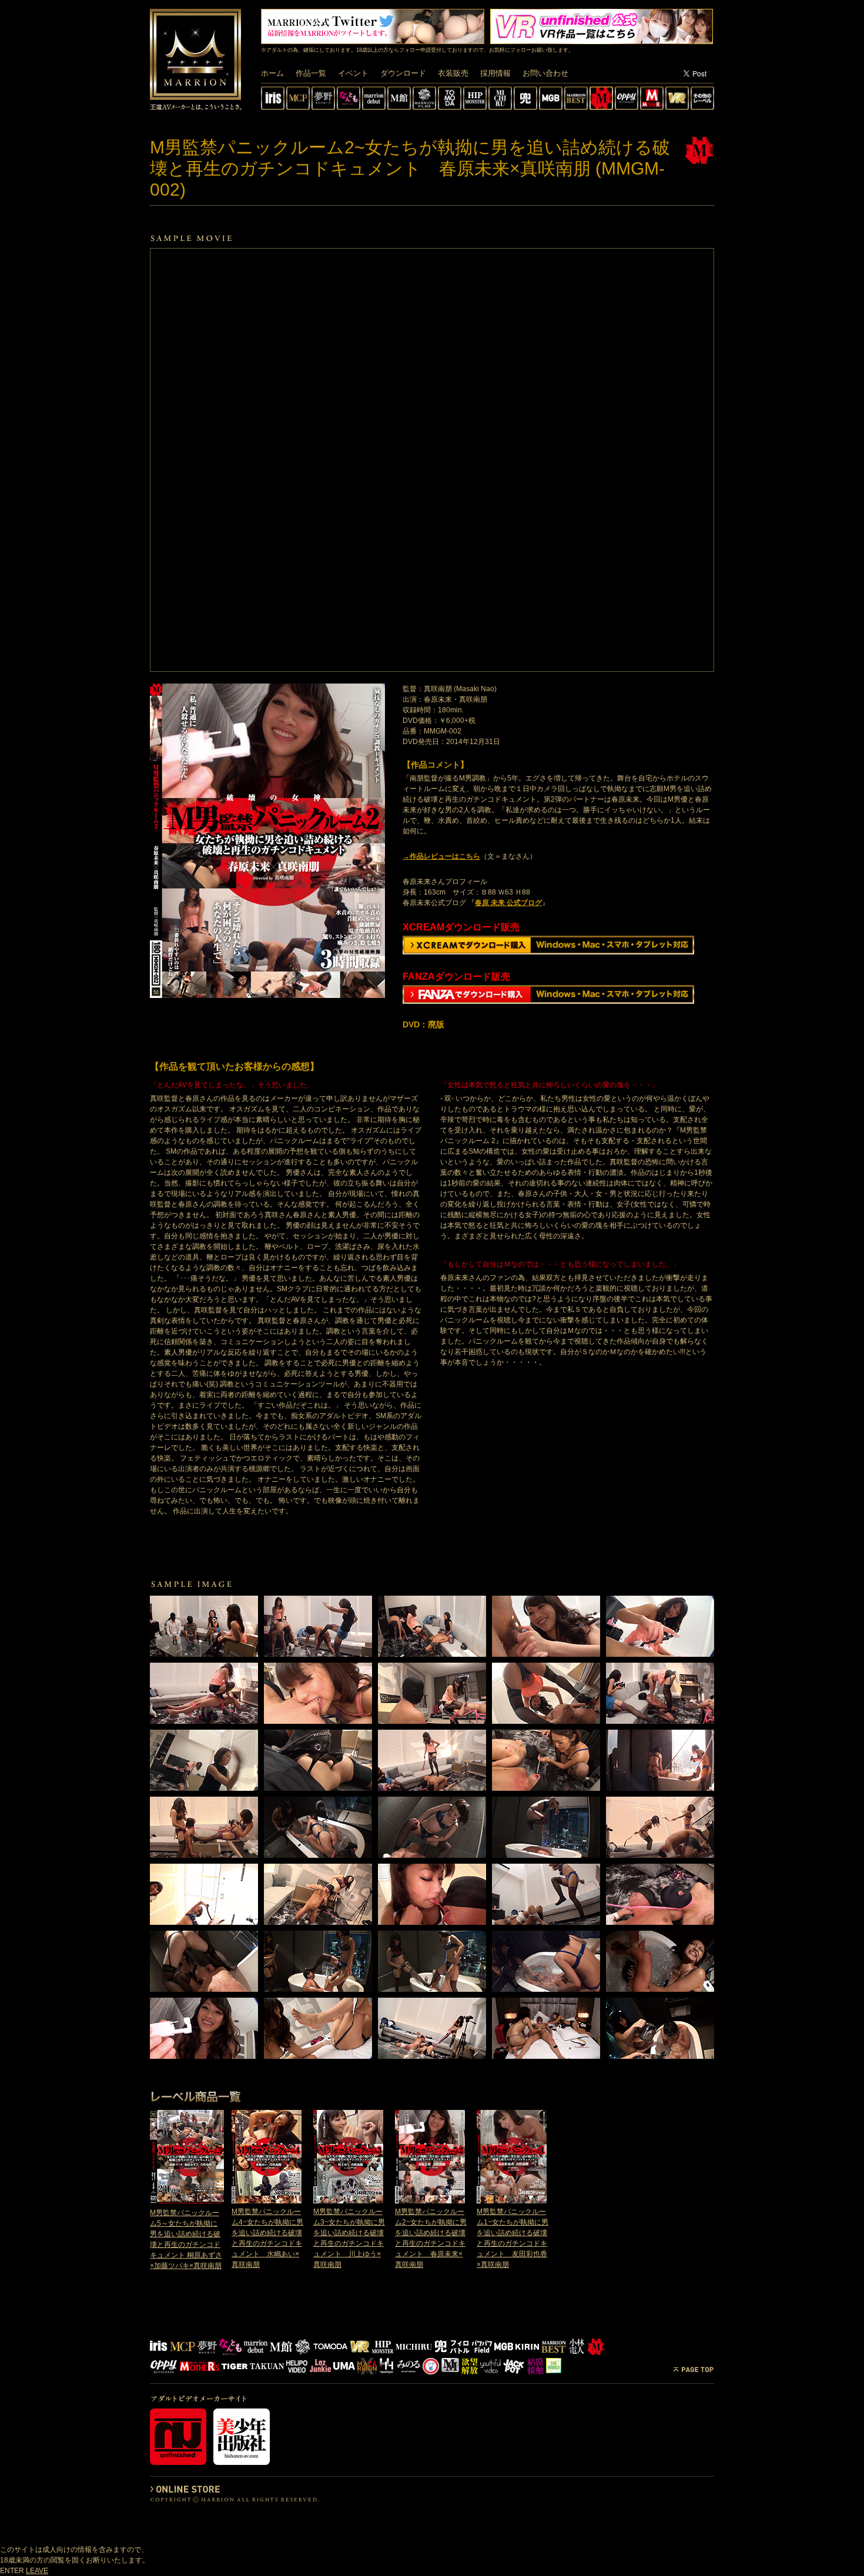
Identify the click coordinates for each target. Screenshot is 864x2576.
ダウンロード (403, 73)
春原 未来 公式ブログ (508, 903)
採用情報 (495, 73)
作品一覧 (311, 73)
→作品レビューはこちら (441, 856)
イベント (353, 73)
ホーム (272, 73)
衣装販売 (453, 73)
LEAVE (37, 2571)
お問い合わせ (545, 73)
